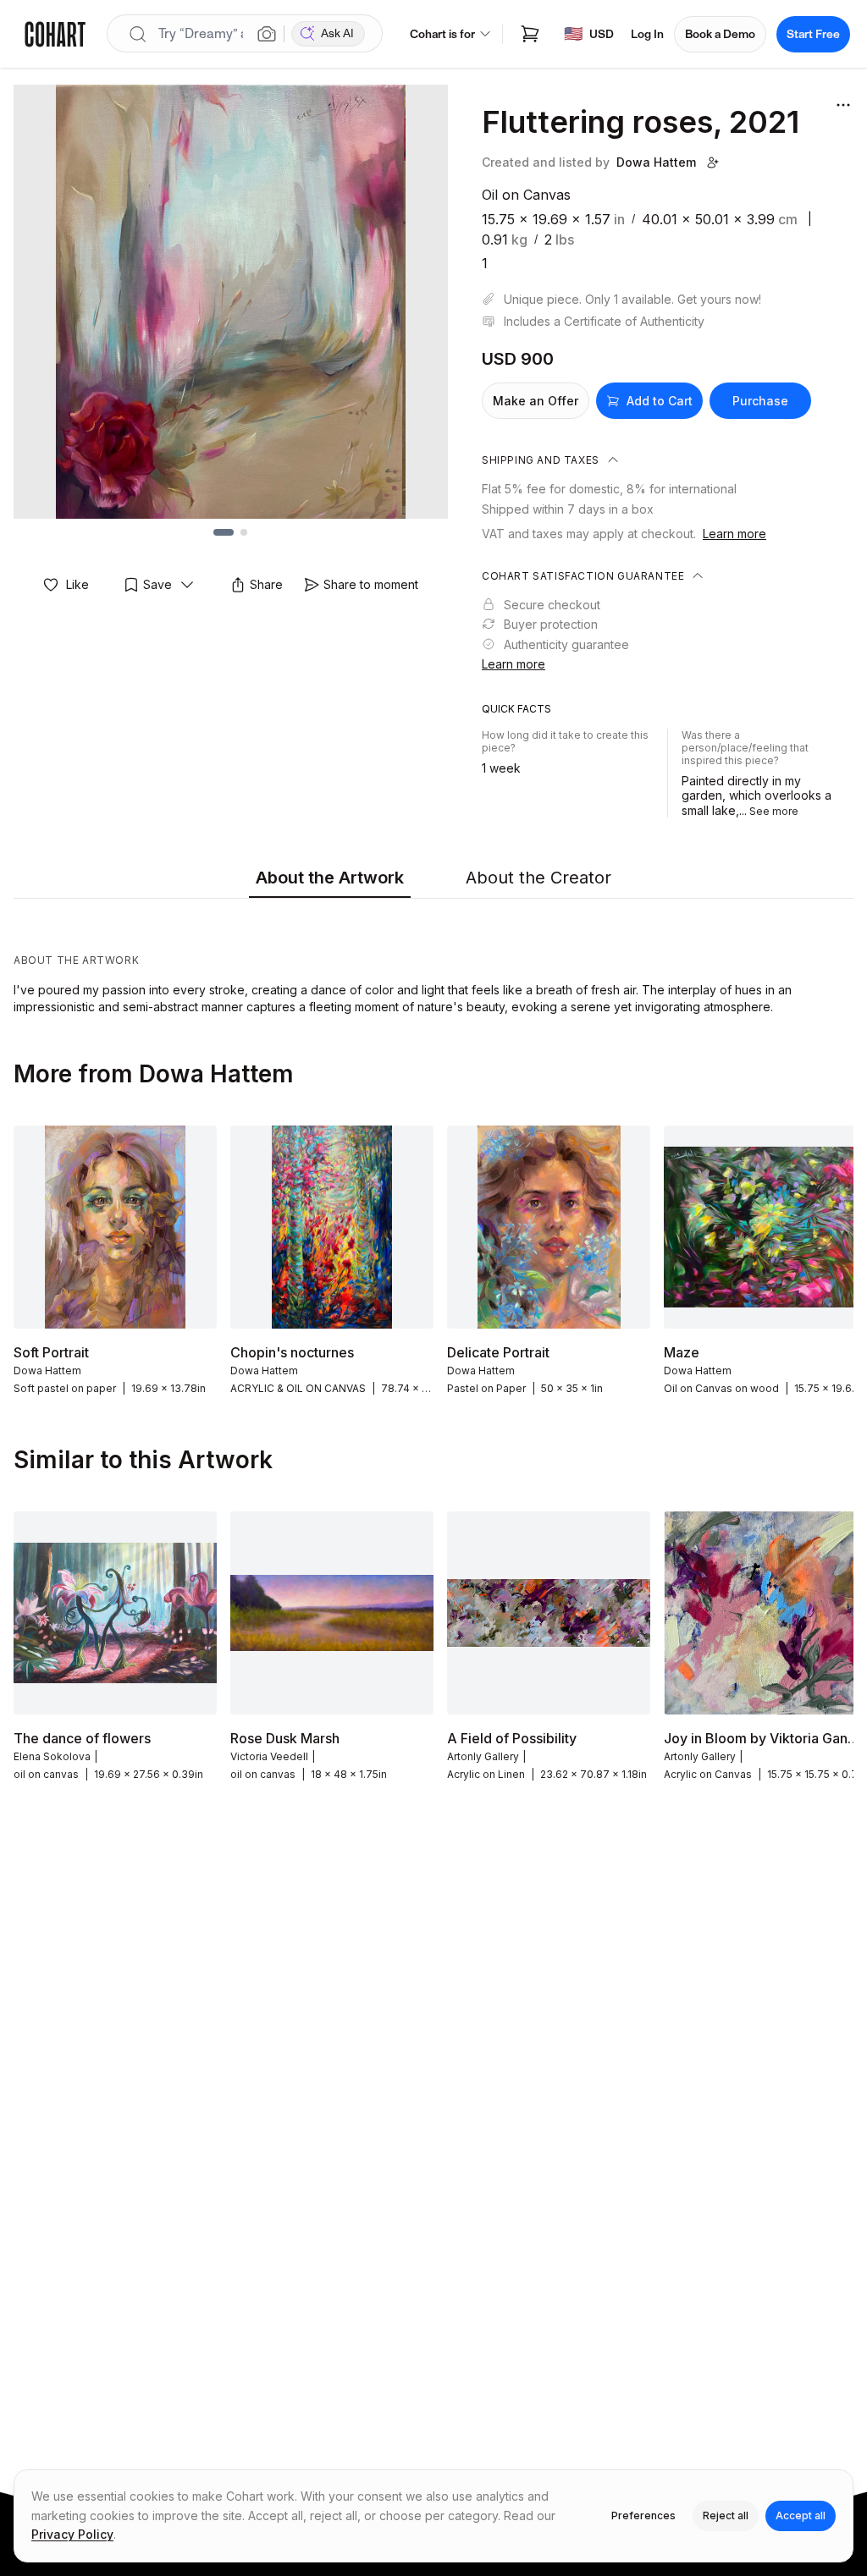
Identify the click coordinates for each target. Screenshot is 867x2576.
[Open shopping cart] (530, 34)
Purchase (760, 401)
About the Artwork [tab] (330, 878)
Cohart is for (442, 34)
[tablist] (433, 878)
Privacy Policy (72, 2534)
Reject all (726, 2515)
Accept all (801, 2515)
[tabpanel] (433, 960)
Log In (647, 34)
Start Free (813, 34)
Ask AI (337, 33)
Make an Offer (536, 401)
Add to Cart (660, 401)
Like (77, 584)
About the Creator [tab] (538, 878)
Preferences (643, 2515)
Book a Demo (720, 34)
